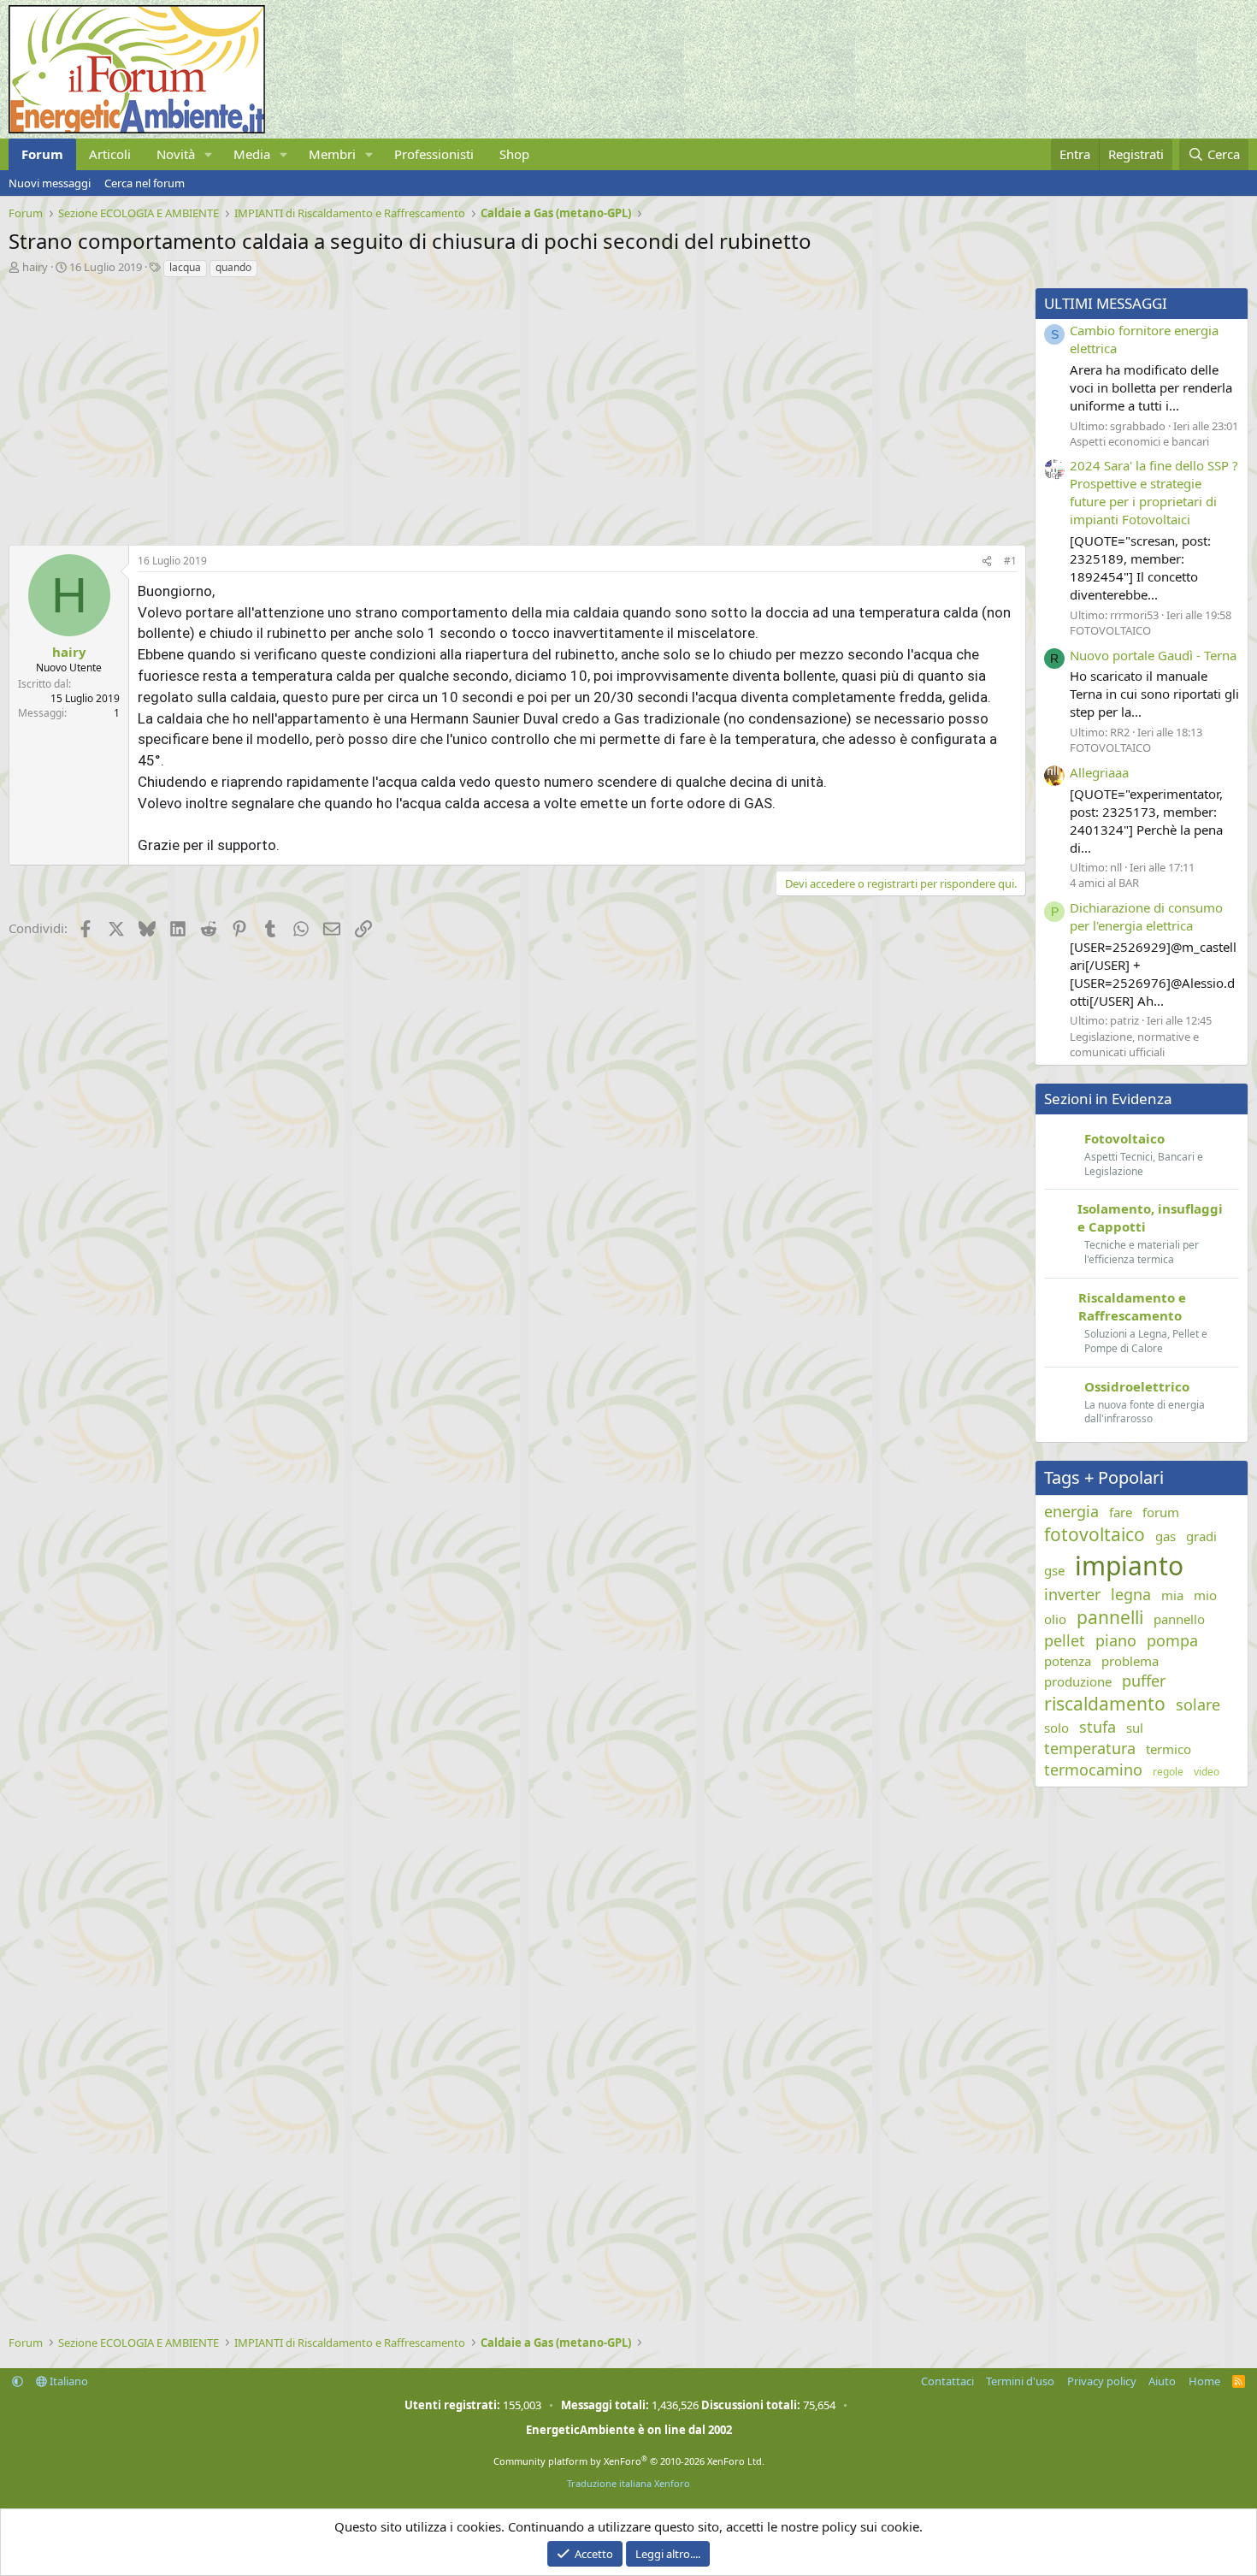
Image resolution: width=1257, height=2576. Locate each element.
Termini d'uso (1020, 2381)
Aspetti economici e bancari (1139, 441)
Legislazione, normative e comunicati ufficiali (1134, 1044)
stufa (1098, 1727)
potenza (1068, 1661)
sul (1135, 1728)
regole (1168, 1772)
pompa (1172, 1640)
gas (1166, 1536)
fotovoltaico (1095, 1534)
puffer (1144, 1681)
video (1207, 1772)
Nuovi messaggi (50, 183)
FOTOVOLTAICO (1110, 630)
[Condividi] (987, 561)
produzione (1078, 1681)
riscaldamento (1105, 1704)
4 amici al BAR (1104, 883)
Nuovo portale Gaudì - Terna (1153, 655)
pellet (1065, 1640)
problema (1130, 1661)
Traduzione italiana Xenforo (628, 2483)
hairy (35, 267)
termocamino (1093, 1770)
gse (1054, 1570)
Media (252, 154)
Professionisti (434, 154)
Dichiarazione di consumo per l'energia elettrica (1146, 916)
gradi (1201, 1536)
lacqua (185, 267)
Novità (176, 154)
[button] (209, 154)
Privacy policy (1102, 2381)
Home (1204, 2381)
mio (1205, 1595)
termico (1168, 1749)
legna (1131, 1594)
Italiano (68, 2381)
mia (1172, 1595)
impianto (1129, 1566)
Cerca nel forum (145, 183)
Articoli (110, 154)
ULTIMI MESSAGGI (1106, 303)
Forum (42, 154)
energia (1071, 1511)
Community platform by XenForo (629, 2461)
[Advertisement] (513, 407)
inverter (1072, 1594)
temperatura (1090, 1748)
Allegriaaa (1099, 772)
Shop (514, 154)
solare (1198, 1705)
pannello (1179, 1619)
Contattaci (947, 2381)
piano (1116, 1640)
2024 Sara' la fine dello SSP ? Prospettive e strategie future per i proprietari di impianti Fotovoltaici (1154, 492)
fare (1121, 1512)
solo (1056, 1728)
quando (233, 267)
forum (1161, 1512)
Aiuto (1162, 2381)
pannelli (1110, 1617)
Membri (332, 154)
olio (1055, 1619)
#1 (1010, 561)
